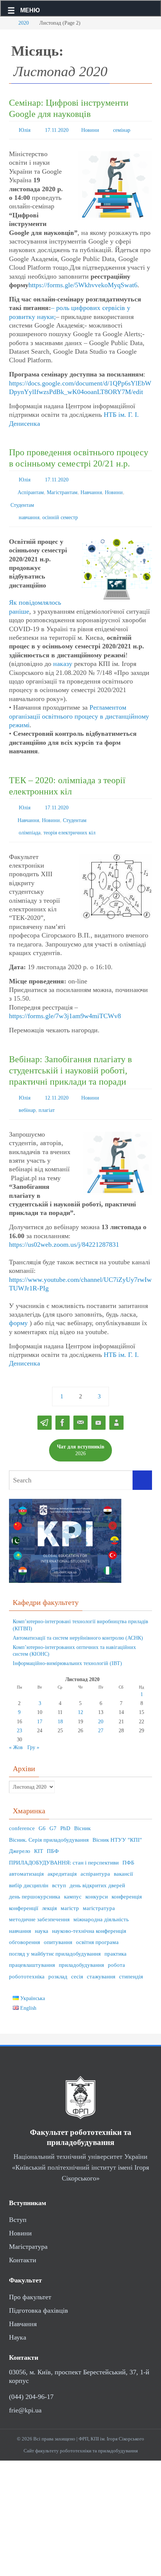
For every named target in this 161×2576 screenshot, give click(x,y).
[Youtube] (98, 1406)
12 (80, 1695)
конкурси (97, 1879)
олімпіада (30, 820)
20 (101, 1704)
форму (18, 1306)
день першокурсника (35, 1879)
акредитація (62, 1857)
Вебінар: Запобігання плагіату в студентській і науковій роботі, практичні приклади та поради (70, 1057)
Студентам (22, 499)
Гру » (33, 1730)
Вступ (18, 2203)
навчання (29, 510)
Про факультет (30, 2280)
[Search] (142, 1463)
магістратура (99, 1891)
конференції (24, 1891)
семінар (122, 129)
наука (42, 1914)
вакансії (123, 1857)
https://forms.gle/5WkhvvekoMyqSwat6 (83, 283)
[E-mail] (80, 1406)
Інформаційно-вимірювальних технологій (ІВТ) (67, 1646)
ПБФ (53, 1834)
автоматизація (26, 1857)
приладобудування (81, 1948)
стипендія (131, 1959)
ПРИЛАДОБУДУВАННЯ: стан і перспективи (64, 1845)
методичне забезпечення (39, 1902)
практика (116, 1937)
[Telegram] (45, 1406)
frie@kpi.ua (25, 2393)
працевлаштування (32, 1948)
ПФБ (128, 1845)
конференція (127, 1879)
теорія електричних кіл (69, 820)
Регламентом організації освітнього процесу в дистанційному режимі (79, 708)
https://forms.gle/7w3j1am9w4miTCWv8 (65, 1002)
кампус (73, 1879)
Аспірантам (31, 488)
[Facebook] (63, 1406)
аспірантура (95, 1857)
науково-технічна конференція (89, 1914)
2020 (24, 23)
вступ (59, 1868)
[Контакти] (116, 1406)
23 (19, 1713)
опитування (58, 1925)
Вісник (82, 1811)
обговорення (25, 1925)
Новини (90, 129)
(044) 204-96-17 (31, 2380)
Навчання (91, 488)
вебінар (27, 1094)
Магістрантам (62, 488)
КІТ (39, 1834)
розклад (58, 1959)
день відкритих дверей (97, 1868)
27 (101, 1713)
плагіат (47, 1094)
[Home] (6, 23)
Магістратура (28, 2229)
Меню (30, 10)
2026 (81, 1433)
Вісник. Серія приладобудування (49, 1823)
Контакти (23, 2243)
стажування (101, 1959)
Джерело (20, 1834)
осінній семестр (60, 510)
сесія (77, 1959)
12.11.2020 (57, 1083)
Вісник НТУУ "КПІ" (117, 1823)
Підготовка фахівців (39, 2294)
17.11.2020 (57, 129)
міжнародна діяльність (101, 1902)
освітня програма (97, 1925)
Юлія (25, 129)
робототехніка (27, 1959)
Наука (18, 2321)
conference (22, 1811)
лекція (49, 1891)
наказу (63, 655)
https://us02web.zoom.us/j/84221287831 (64, 1227)
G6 (42, 1811)
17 (40, 1704)
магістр (70, 1891)
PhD (65, 1811)
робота (116, 1948)
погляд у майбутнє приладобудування (55, 1937)
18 (60, 1704)
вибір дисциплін (29, 1868)
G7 (53, 1811)
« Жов (16, 1730)
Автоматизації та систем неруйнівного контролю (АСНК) (78, 1621)
